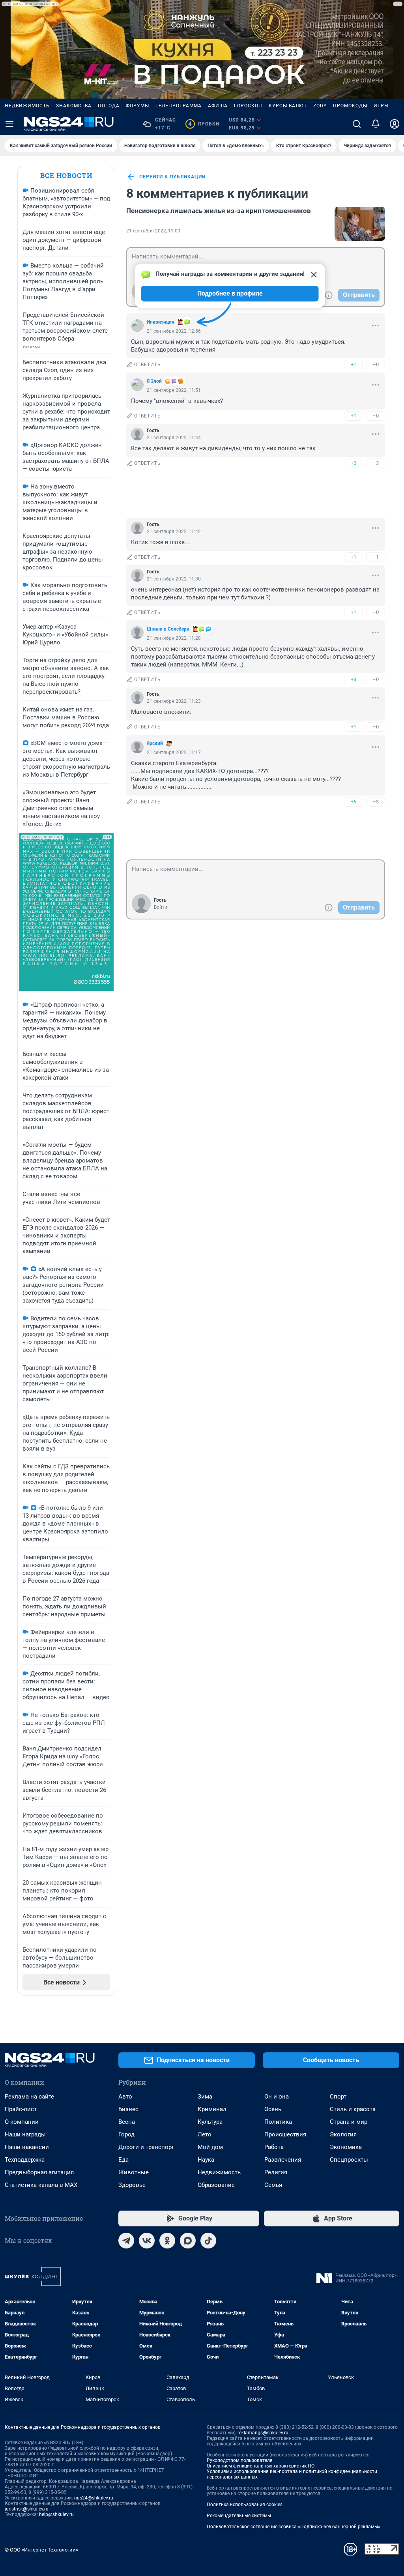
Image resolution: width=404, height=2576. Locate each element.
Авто (125, 2097)
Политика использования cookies (245, 2505)
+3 (353, 679)
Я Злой (154, 381)
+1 (353, 364)
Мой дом (210, 2147)
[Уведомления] (376, 124)
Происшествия (285, 2134)
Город (126, 2134)
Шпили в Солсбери (168, 629)
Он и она (277, 2097)
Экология (343, 2134)
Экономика (346, 2147)
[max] (188, 2241)
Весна (127, 2122)
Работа (274, 2147)
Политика (278, 2122)
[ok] (167, 2241)
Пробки (204, 124)
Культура (210, 2122)
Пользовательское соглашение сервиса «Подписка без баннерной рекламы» (294, 2527)
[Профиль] (395, 124)
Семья (273, 2185)
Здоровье (132, 2185)
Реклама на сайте (29, 2097)
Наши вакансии (27, 2147)
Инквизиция (161, 322)
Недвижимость (27, 106)
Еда (123, 2160)
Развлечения (283, 2160)
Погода (109, 106)
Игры (381, 106)
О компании (22, 2122)
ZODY (320, 106)
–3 (376, 463)
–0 (376, 364)
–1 (376, 557)
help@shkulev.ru (56, 2514)
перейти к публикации (172, 177)
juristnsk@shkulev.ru (27, 2509)
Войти (161, 907)
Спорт (338, 2097)
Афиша (218, 106)
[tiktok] (208, 2241)
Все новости (66, 175)
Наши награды (25, 2134)
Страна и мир (349, 2122)
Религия (276, 2172)
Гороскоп (248, 106)
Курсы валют (288, 106)
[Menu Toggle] (9, 124)
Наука (206, 2160)
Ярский (155, 743)
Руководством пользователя (240, 2460)
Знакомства (74, 106)
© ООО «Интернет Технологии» (41, 2550)
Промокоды (350, 106)
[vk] (147, 2241)
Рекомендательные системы (239, 2516)
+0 (353, 463)
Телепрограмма (179, 106)
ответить (148, 365)
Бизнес (128, 2109)
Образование (216, 2185)
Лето (205, 2134)
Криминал (212, 2109)
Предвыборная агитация (39, 2172)
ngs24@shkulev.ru (94, 2498)
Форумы (137, 106)
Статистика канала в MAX (41, 2185)
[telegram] (126, 2241)
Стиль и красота (353, 2109)
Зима (205, 2097)
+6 (353, 802)
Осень (273, 2109)
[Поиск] (357, 124)
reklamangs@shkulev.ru (263, 2433)
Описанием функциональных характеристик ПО (261, 2466)
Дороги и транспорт (146, 2147)
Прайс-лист (21, 2109)
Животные (134, 2172)
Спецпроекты (349, 2160)
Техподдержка (25, 2160)
